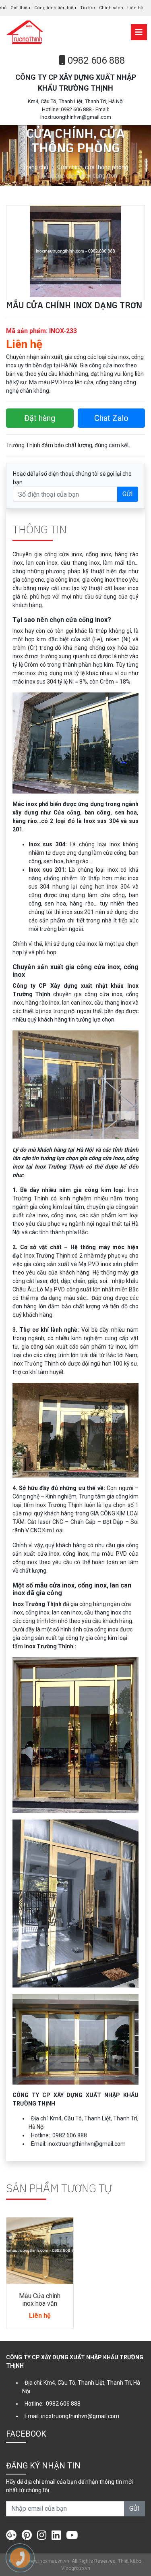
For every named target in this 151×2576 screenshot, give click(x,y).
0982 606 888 (95, 60)
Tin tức (88, 8)
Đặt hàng (40, 418)
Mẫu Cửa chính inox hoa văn (40, 2300)
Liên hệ (135, 8)
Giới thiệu (20, 8)
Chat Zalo (111, 418)
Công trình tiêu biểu (55, 8)
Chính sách (111, 8)
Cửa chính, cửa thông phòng (93, 167)
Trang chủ (36, 167)
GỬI (128, 494)
